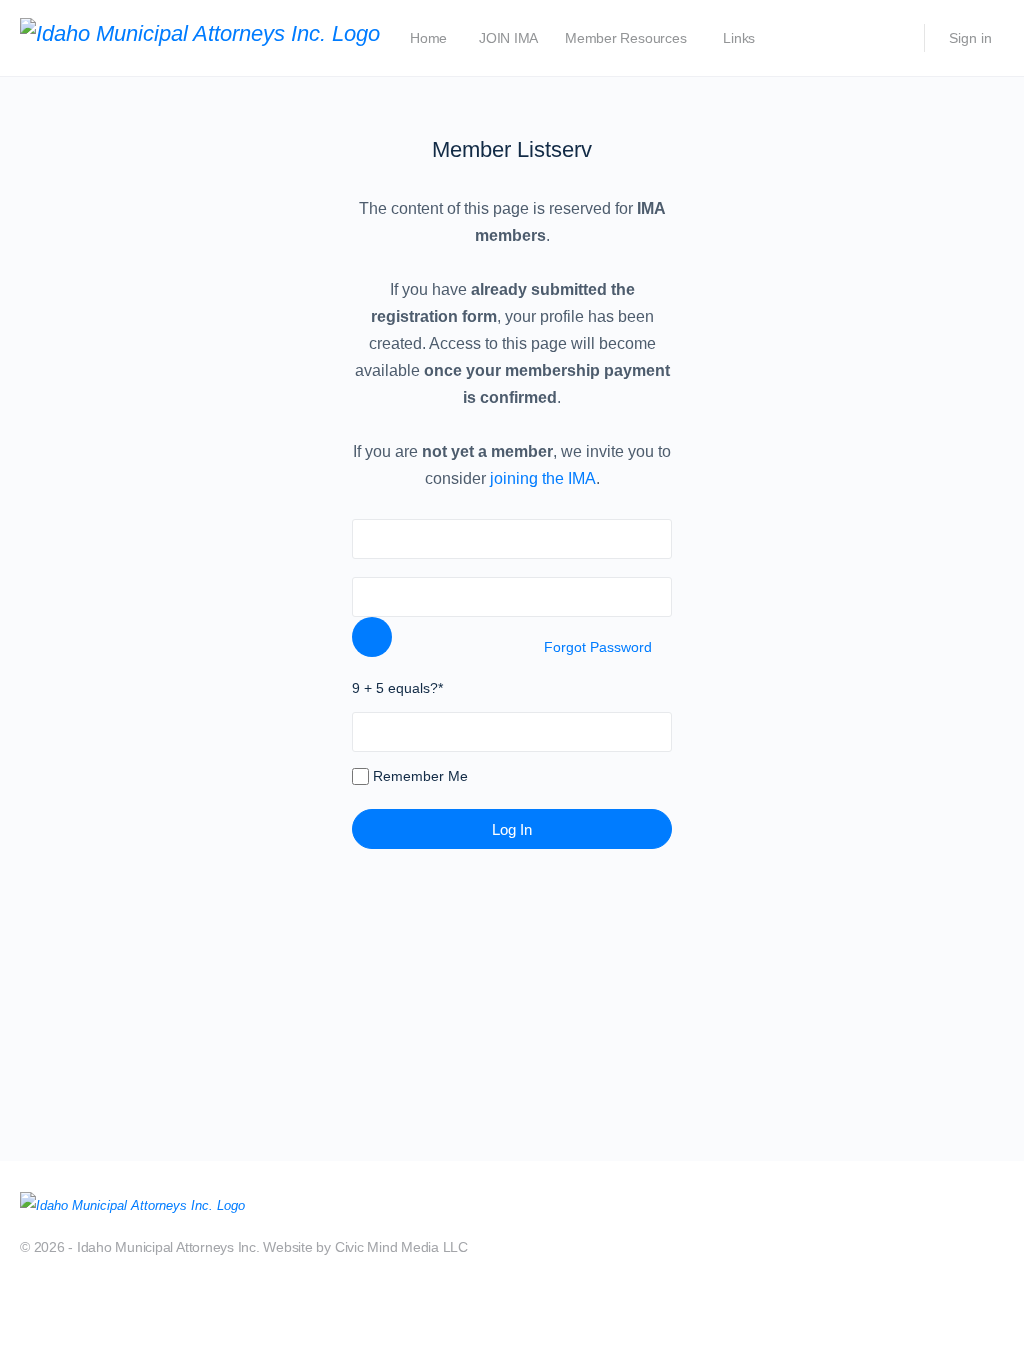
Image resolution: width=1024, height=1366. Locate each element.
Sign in (970, 38)
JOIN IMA (508, 38)
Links (739, 38)
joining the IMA (541, 478)
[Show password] (372, 637)
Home (428, 38)
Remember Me (418, 776)
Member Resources (625, 38)
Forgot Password (598, 647)
